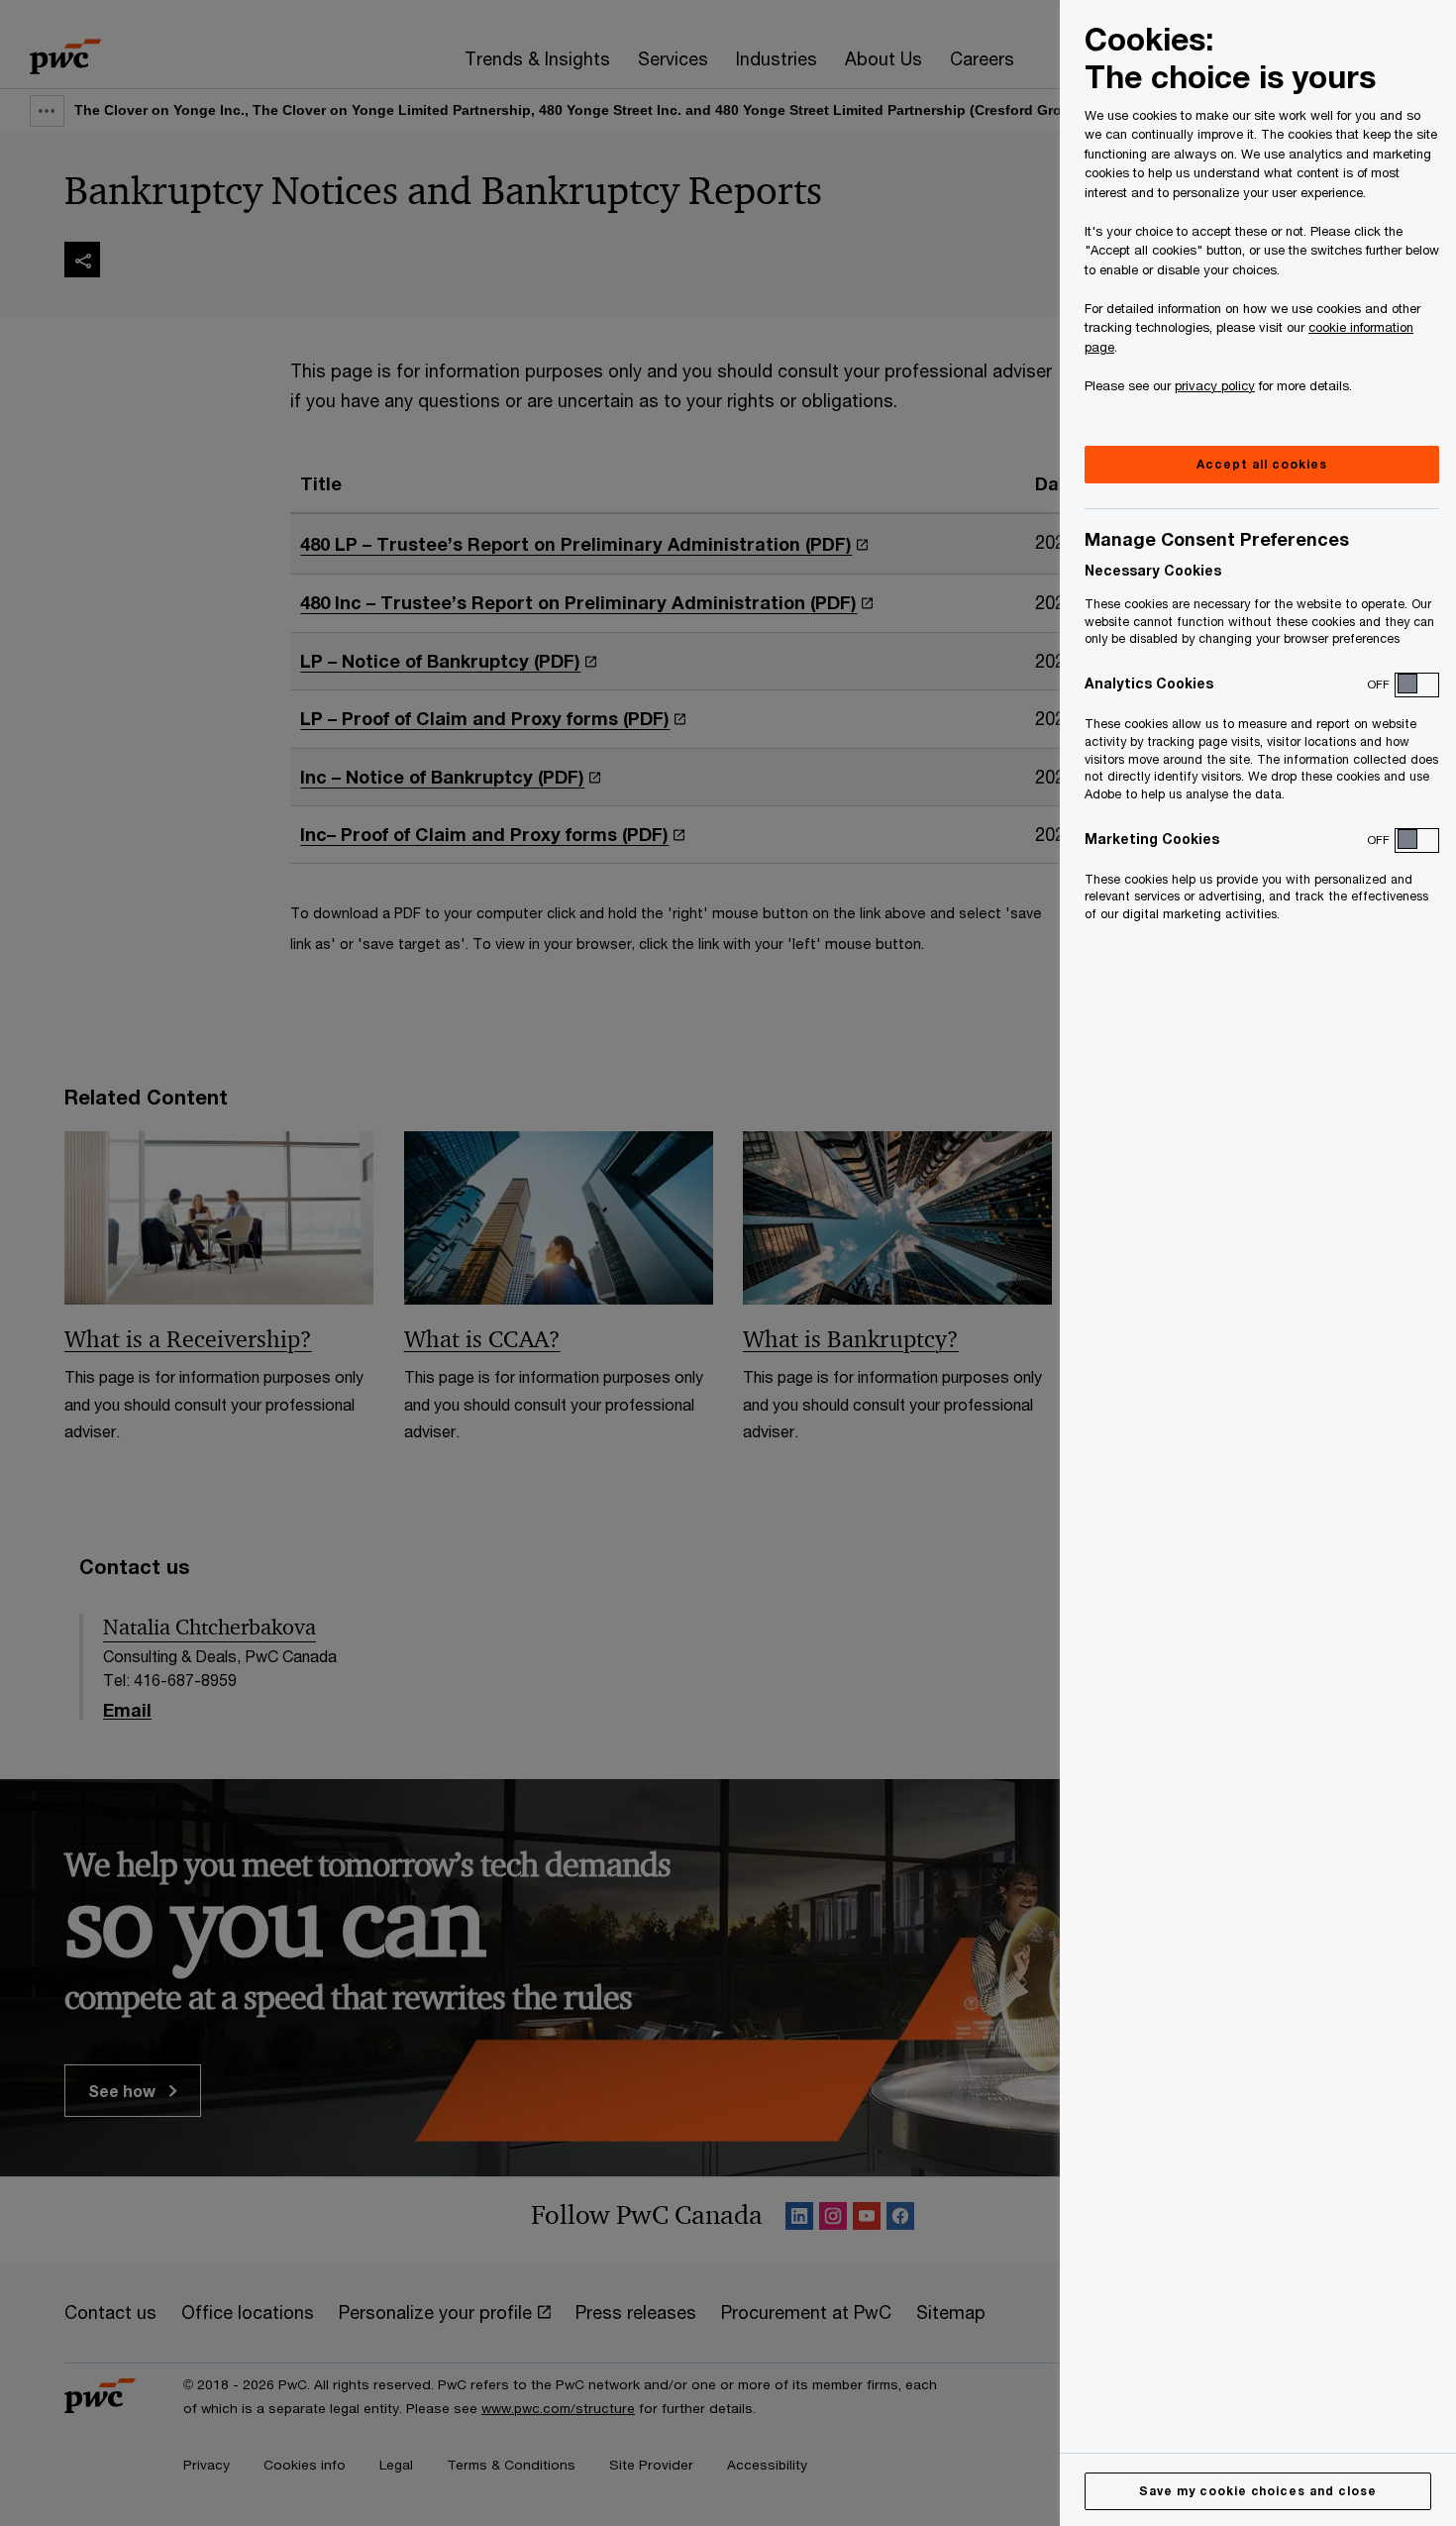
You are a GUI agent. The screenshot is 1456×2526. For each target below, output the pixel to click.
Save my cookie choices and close (1258, 2491)
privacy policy (1215, 385)
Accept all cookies (1261, 464)
